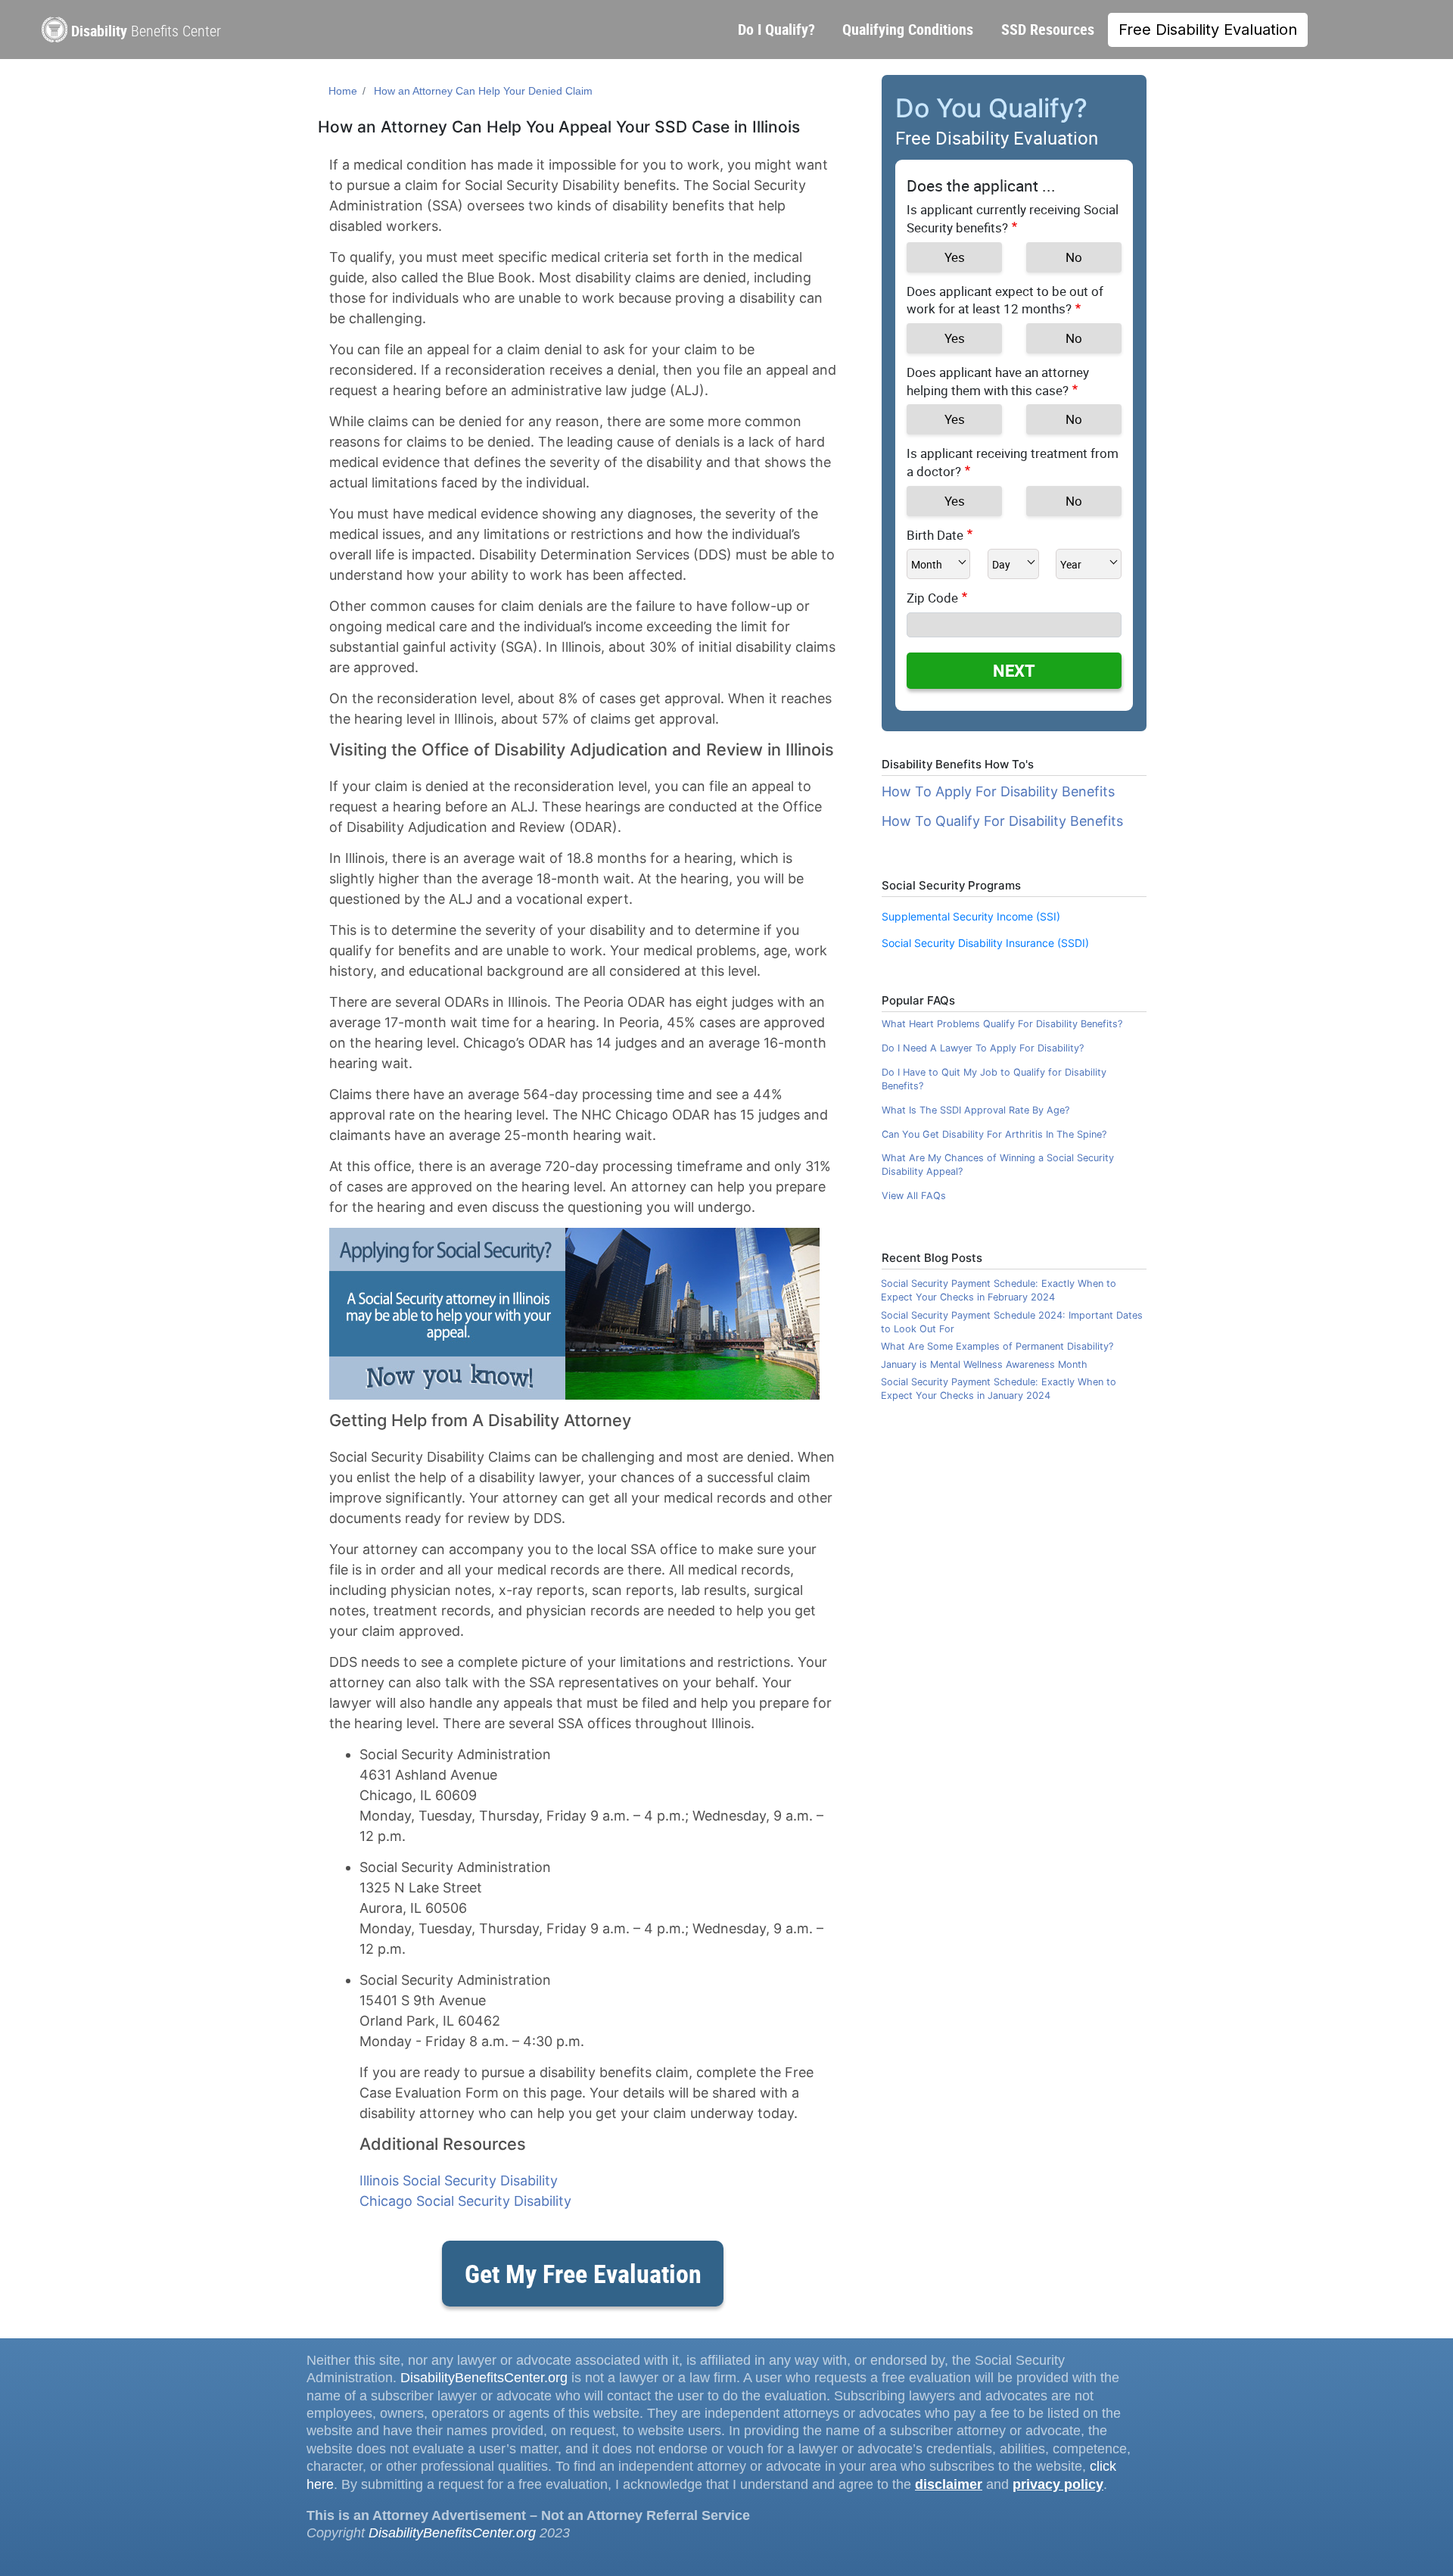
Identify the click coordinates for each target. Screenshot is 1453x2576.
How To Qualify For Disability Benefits (1002, 821)
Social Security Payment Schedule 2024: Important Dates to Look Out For (1012, 1322)
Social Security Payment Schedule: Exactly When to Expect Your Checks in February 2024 (999, 1290)
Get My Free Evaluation (583, 2273)
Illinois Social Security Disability (459, 2180)
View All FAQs (914, 1196)
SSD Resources (1048, 29)
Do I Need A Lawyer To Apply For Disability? (983, 1048)
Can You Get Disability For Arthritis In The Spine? (994, 1134)
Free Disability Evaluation (1208, 30)
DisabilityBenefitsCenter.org (484, 2378)
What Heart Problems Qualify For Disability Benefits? (1002, 1024)
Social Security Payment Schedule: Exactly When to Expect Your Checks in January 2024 (999, 1389)
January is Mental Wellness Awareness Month (984, 1364)
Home (343, 91)
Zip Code (932, 598)
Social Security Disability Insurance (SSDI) (985, 943)
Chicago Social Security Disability (465, 2201)
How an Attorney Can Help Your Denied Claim (483, 91)
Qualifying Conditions (908, 29)
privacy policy (1058, 2484)
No (1074, 257)
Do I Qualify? (776, 29)
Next (1014, 670)
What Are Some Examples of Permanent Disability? (997, 1346)
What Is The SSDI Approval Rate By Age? (975, 1110)
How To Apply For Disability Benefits (998, 791)
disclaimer (949, 2484)
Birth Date (935, 535)
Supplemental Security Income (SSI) (971, 916)
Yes (955, 257)
